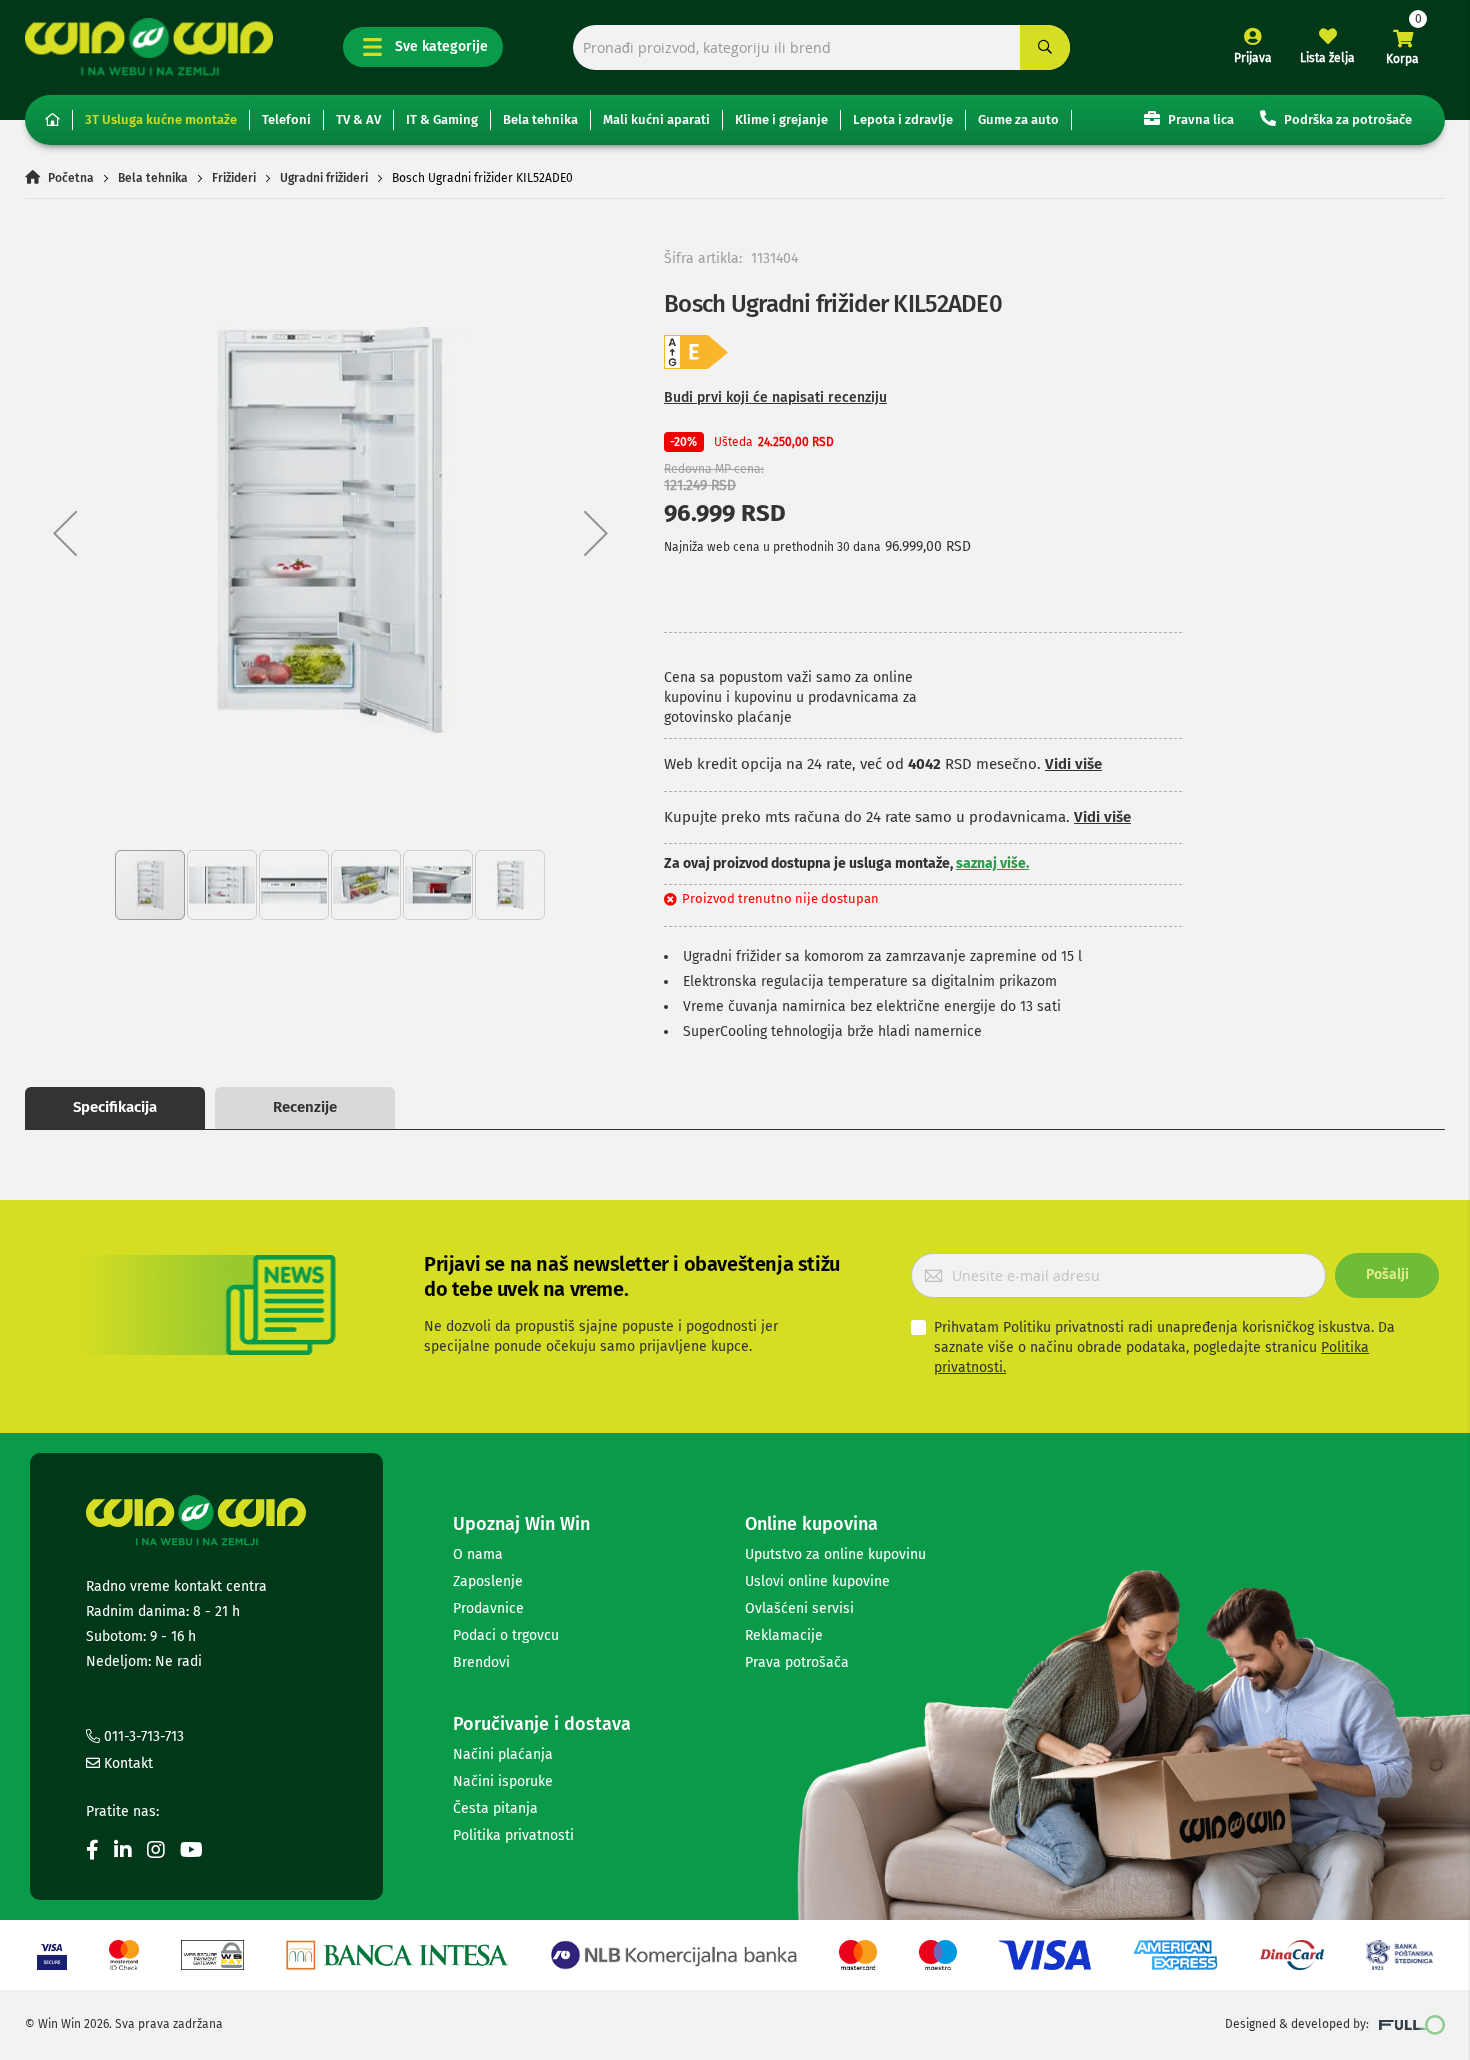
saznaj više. (992, 863)
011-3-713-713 (142, 1736)
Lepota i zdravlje (903, 119)
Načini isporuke (503, 1781)
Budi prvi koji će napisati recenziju (775, 397)
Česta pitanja (495, 1808)
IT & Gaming (442, 119)
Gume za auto (1018, 119)
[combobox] (821, 47)
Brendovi (481, 1662)
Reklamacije (784, 1635)
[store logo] (149, 46)
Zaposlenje (488, 1581)
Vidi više (1073, 764)
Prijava (1253, 58)
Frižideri (234, 178)
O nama (478, 1554)
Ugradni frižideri (324, 178)
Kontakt (126, 1763)
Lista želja (1327, 58)
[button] (65, 532)
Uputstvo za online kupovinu (835, 1554)
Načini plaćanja (503, 1754)
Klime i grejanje (781, 119)
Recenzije (305, 1107)
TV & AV (358, 119)
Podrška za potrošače (1346, 119)
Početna (71, 178)
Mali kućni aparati (656, 119)
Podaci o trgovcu (506, 1635)
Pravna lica (1199, 119)
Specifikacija (115, 1107)
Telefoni (286, 119)
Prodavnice (488, 1608)
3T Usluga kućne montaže (161, 119)
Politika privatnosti (513, 1835)
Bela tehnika (540, 119)
